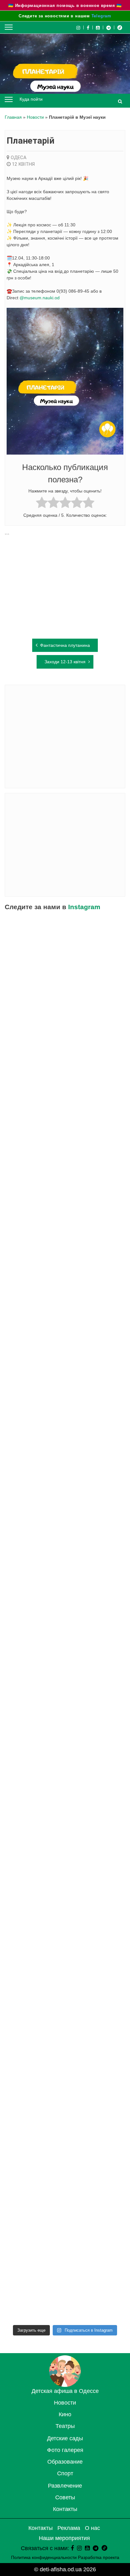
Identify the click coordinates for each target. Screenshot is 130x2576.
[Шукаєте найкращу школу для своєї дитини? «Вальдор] (65, 2006)
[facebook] (72, 2548)
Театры (65, 2426)
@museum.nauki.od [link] (40, 298)
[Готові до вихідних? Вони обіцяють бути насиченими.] (65, 1936)
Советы (65, 2497)
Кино (65, 2414)
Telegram (101, 16)
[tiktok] (120, 27)
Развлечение (65, 2486)
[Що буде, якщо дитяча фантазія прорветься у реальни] (65, 2076)
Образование (65, 2462)
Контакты (65, 2509)
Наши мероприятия (64, 2538)
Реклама (69, 2528)
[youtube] (98, 27)
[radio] (42, 503)
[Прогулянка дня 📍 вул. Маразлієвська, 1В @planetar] (65, 1796)
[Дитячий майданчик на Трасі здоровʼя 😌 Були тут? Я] (65, 2286)
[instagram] (79, 2548)
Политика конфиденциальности (44, 2557)
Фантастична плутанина (65, 645)
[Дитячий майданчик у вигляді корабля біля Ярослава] (65, 1585)
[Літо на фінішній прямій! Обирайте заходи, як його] (65, 1095)
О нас (92, 2528)
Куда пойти (31, 99)
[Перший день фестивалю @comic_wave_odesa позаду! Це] (65, 955)
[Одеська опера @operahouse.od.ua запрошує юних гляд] (65, 1375)
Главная (13, 117)
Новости (35, 117)
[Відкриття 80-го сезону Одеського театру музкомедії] (65, 1445)
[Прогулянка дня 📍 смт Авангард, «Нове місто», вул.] (65, 1305)
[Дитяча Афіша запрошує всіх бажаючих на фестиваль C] (65, 1025)
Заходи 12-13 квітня (65, 662)
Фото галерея (65, 2450)
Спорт (65, 2473)
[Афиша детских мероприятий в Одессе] (65, 2385)
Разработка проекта (99, 2557)
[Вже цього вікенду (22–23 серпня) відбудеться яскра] (65, 1515)
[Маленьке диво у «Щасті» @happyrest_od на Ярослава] (65, 1866)
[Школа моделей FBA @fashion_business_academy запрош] (65, 1165)
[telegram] (109, 27)
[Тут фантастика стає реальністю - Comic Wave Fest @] (65, 2146)
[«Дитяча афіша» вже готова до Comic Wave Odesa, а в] (65, 1235)
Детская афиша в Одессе (65, 2391)
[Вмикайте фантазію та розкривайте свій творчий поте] (65, 1726)
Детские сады (65, 2438)
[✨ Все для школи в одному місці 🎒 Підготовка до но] (65, 2216)
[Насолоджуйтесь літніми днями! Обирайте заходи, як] (65, 1655)
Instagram (84, 907)
